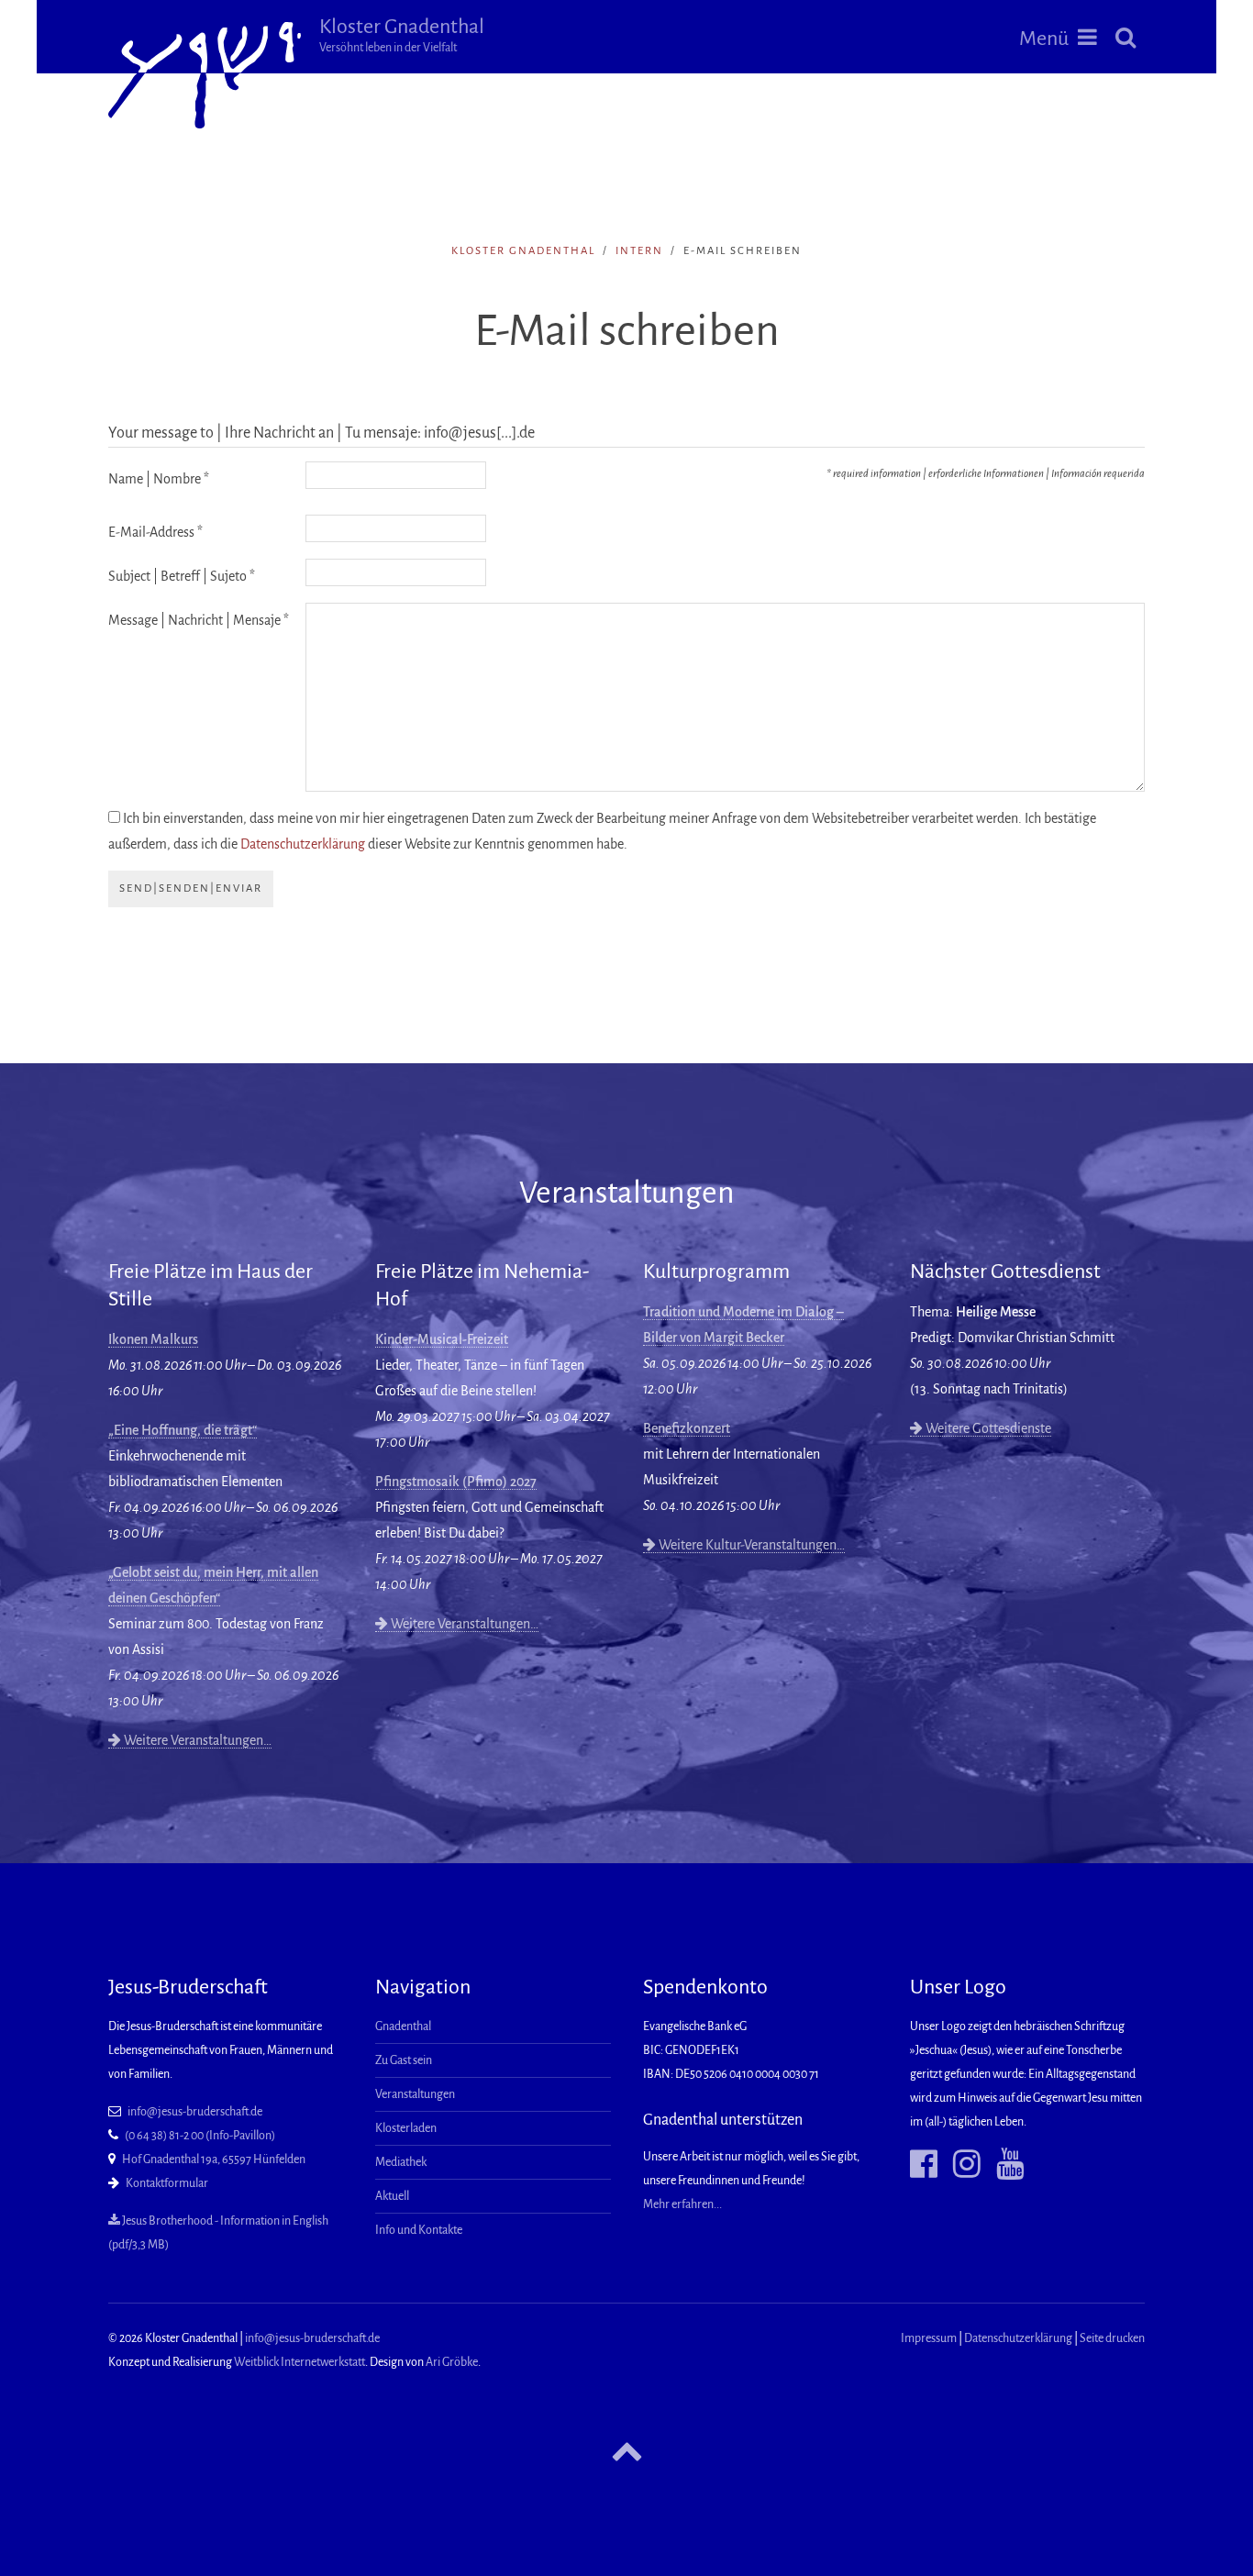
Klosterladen (406, 2128)
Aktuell (392, 2196)
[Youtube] (1003, 2164)
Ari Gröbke (452, 2362)
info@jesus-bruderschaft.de (195, 2112)
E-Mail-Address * (155, 532)
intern (639, 251)
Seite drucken (1112, 2338)
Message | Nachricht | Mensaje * (199, 620)
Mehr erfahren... (682, 2204)
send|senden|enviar (191, 888)
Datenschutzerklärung (303, 844)
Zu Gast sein (404, 2060)
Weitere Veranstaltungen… (196, 1740)
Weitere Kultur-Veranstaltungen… (750, 1545)
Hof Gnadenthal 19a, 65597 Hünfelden (214, 2160)
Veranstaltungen (415, 2094)
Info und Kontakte (419, 2230)
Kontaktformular (167, 2183)
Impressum (929, 2338)
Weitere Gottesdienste (987, 1428)
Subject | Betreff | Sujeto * (182, 576)
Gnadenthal (403, 2026)
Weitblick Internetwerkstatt (299, 2362)
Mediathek (401, 2162)
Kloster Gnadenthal (402, 35)
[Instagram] (960, 2164)
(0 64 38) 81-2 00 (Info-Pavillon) (200, 2136)
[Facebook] (924, 2164)
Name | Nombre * (159, 479)
